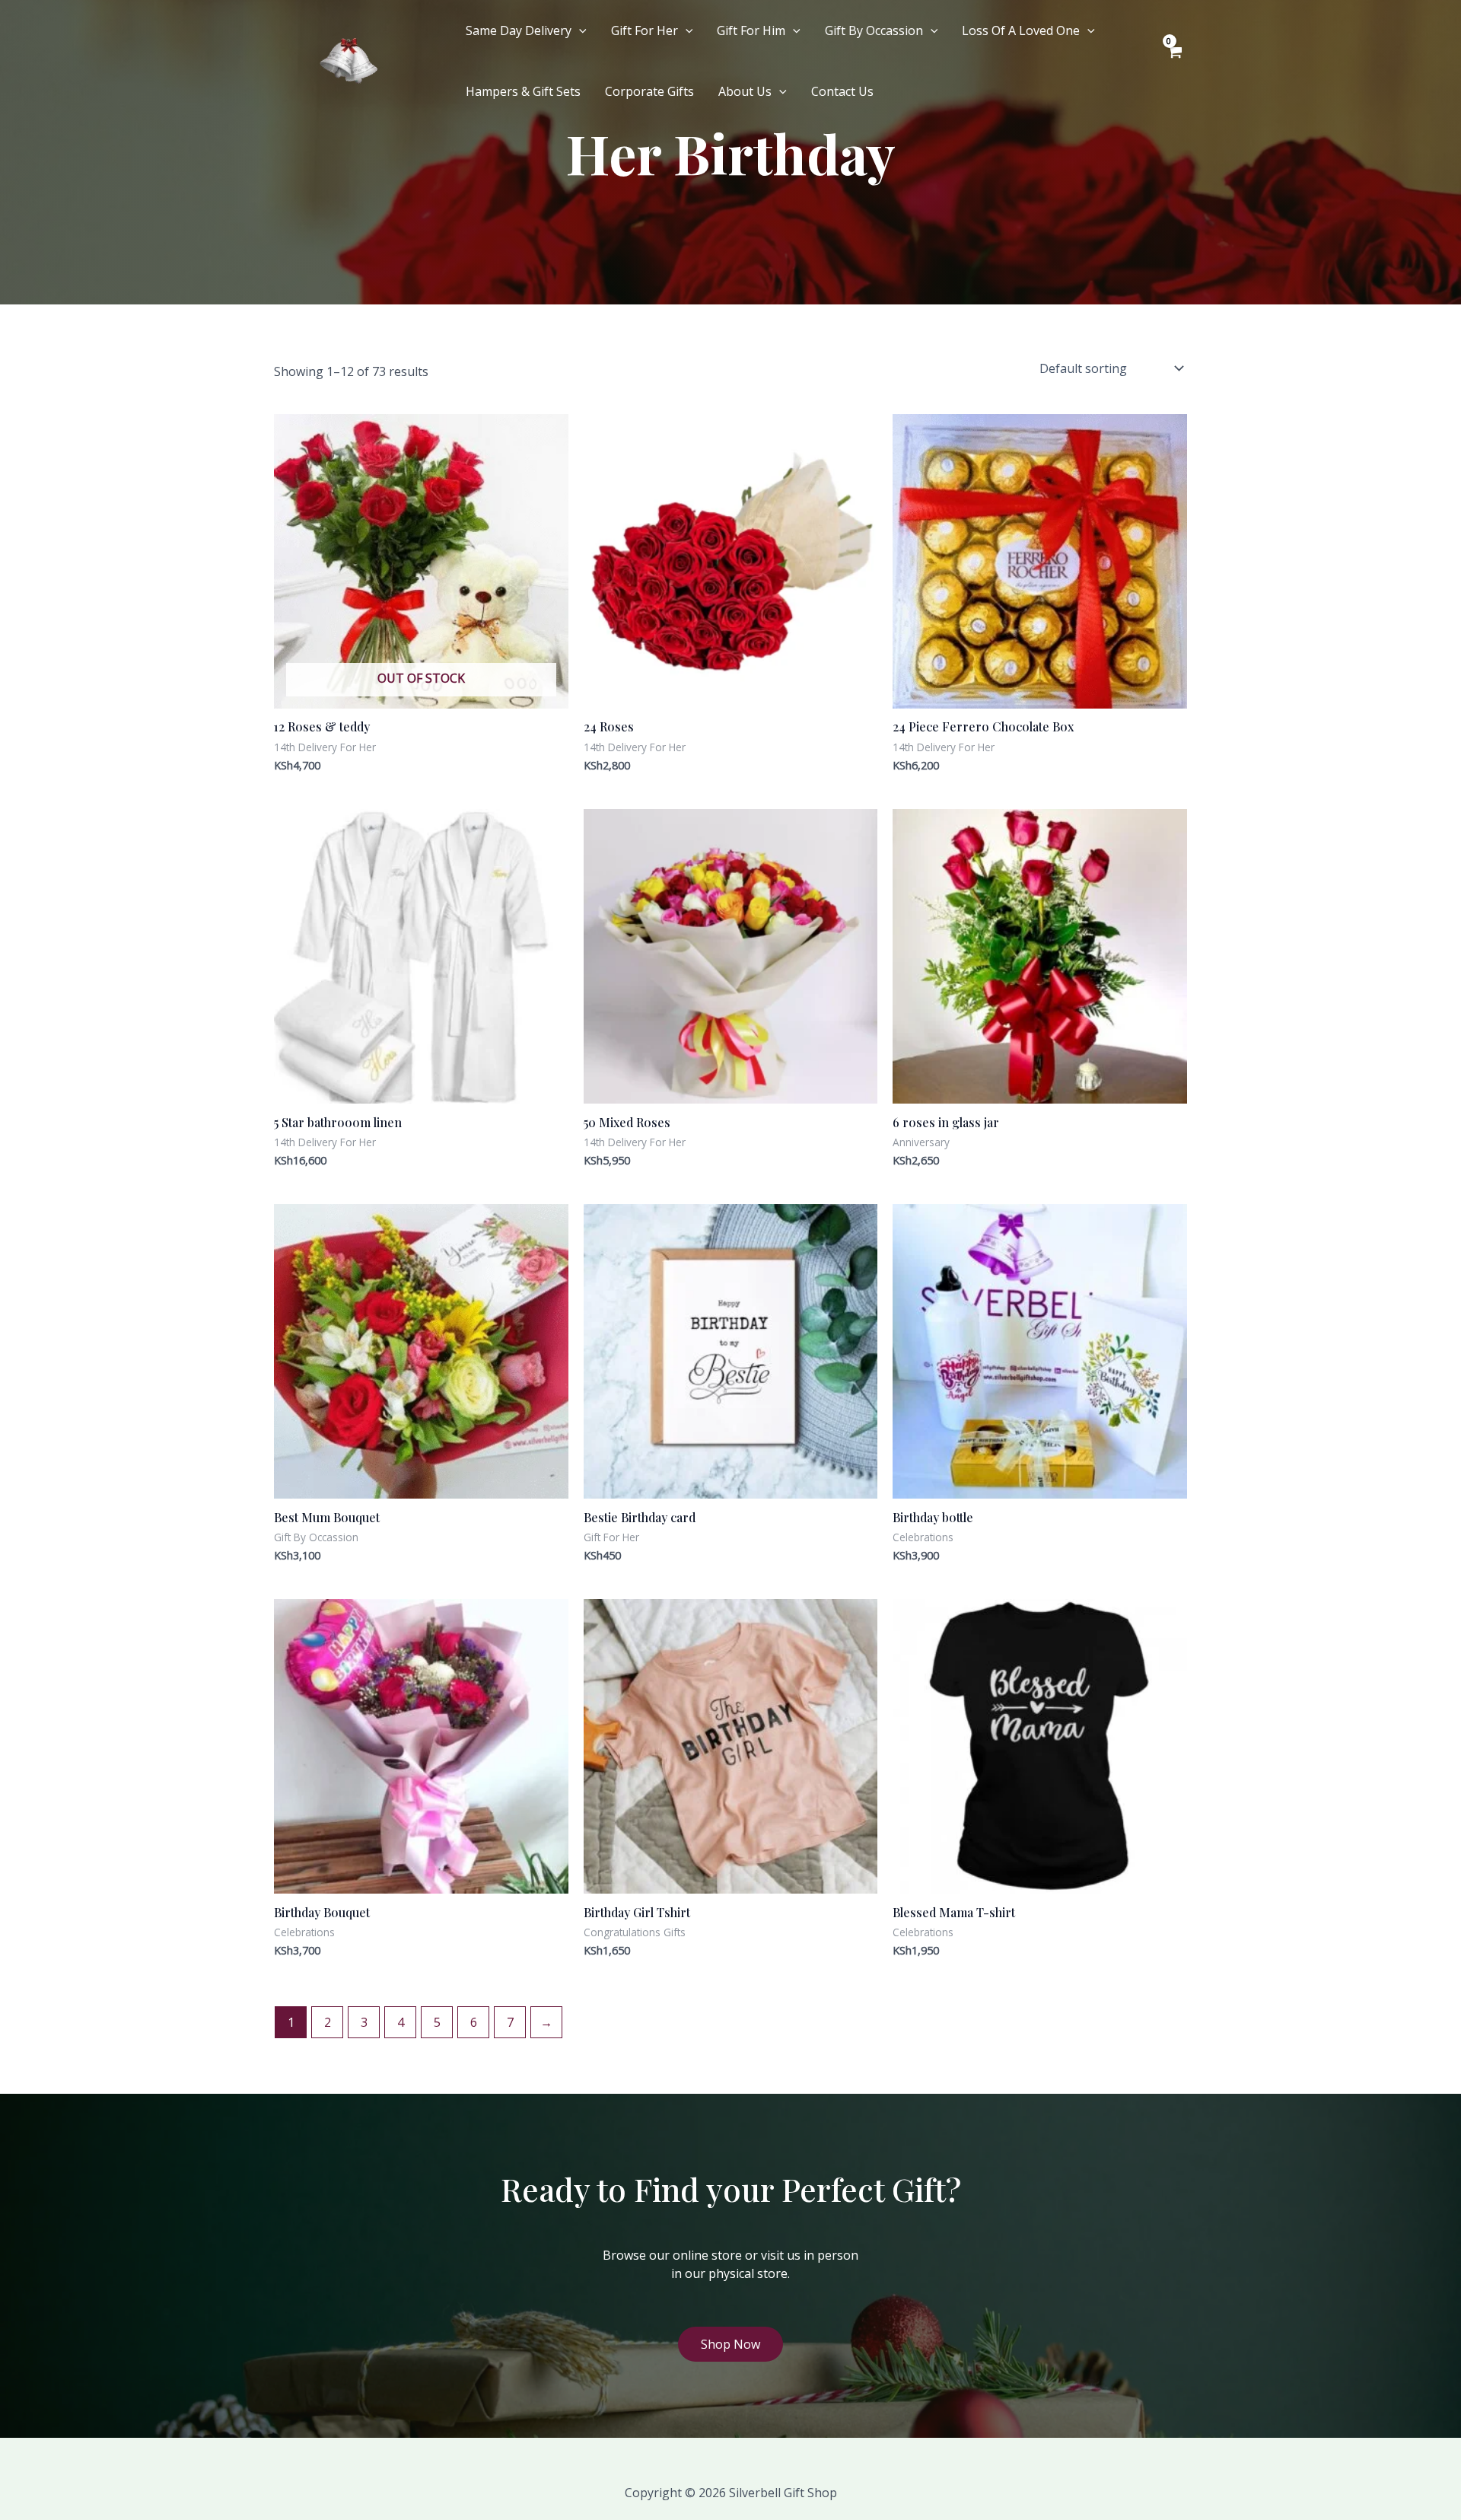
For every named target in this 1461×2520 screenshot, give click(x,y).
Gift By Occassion (874, 30)
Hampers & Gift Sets (523, 91)
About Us (745, 91)
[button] (579, 30)
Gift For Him (751, 30)
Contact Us (842, 91)
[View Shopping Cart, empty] (1174, 61)
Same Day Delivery (519, 30)
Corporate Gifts (649, 91)
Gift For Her (645, 30)
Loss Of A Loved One (1021, 30)
